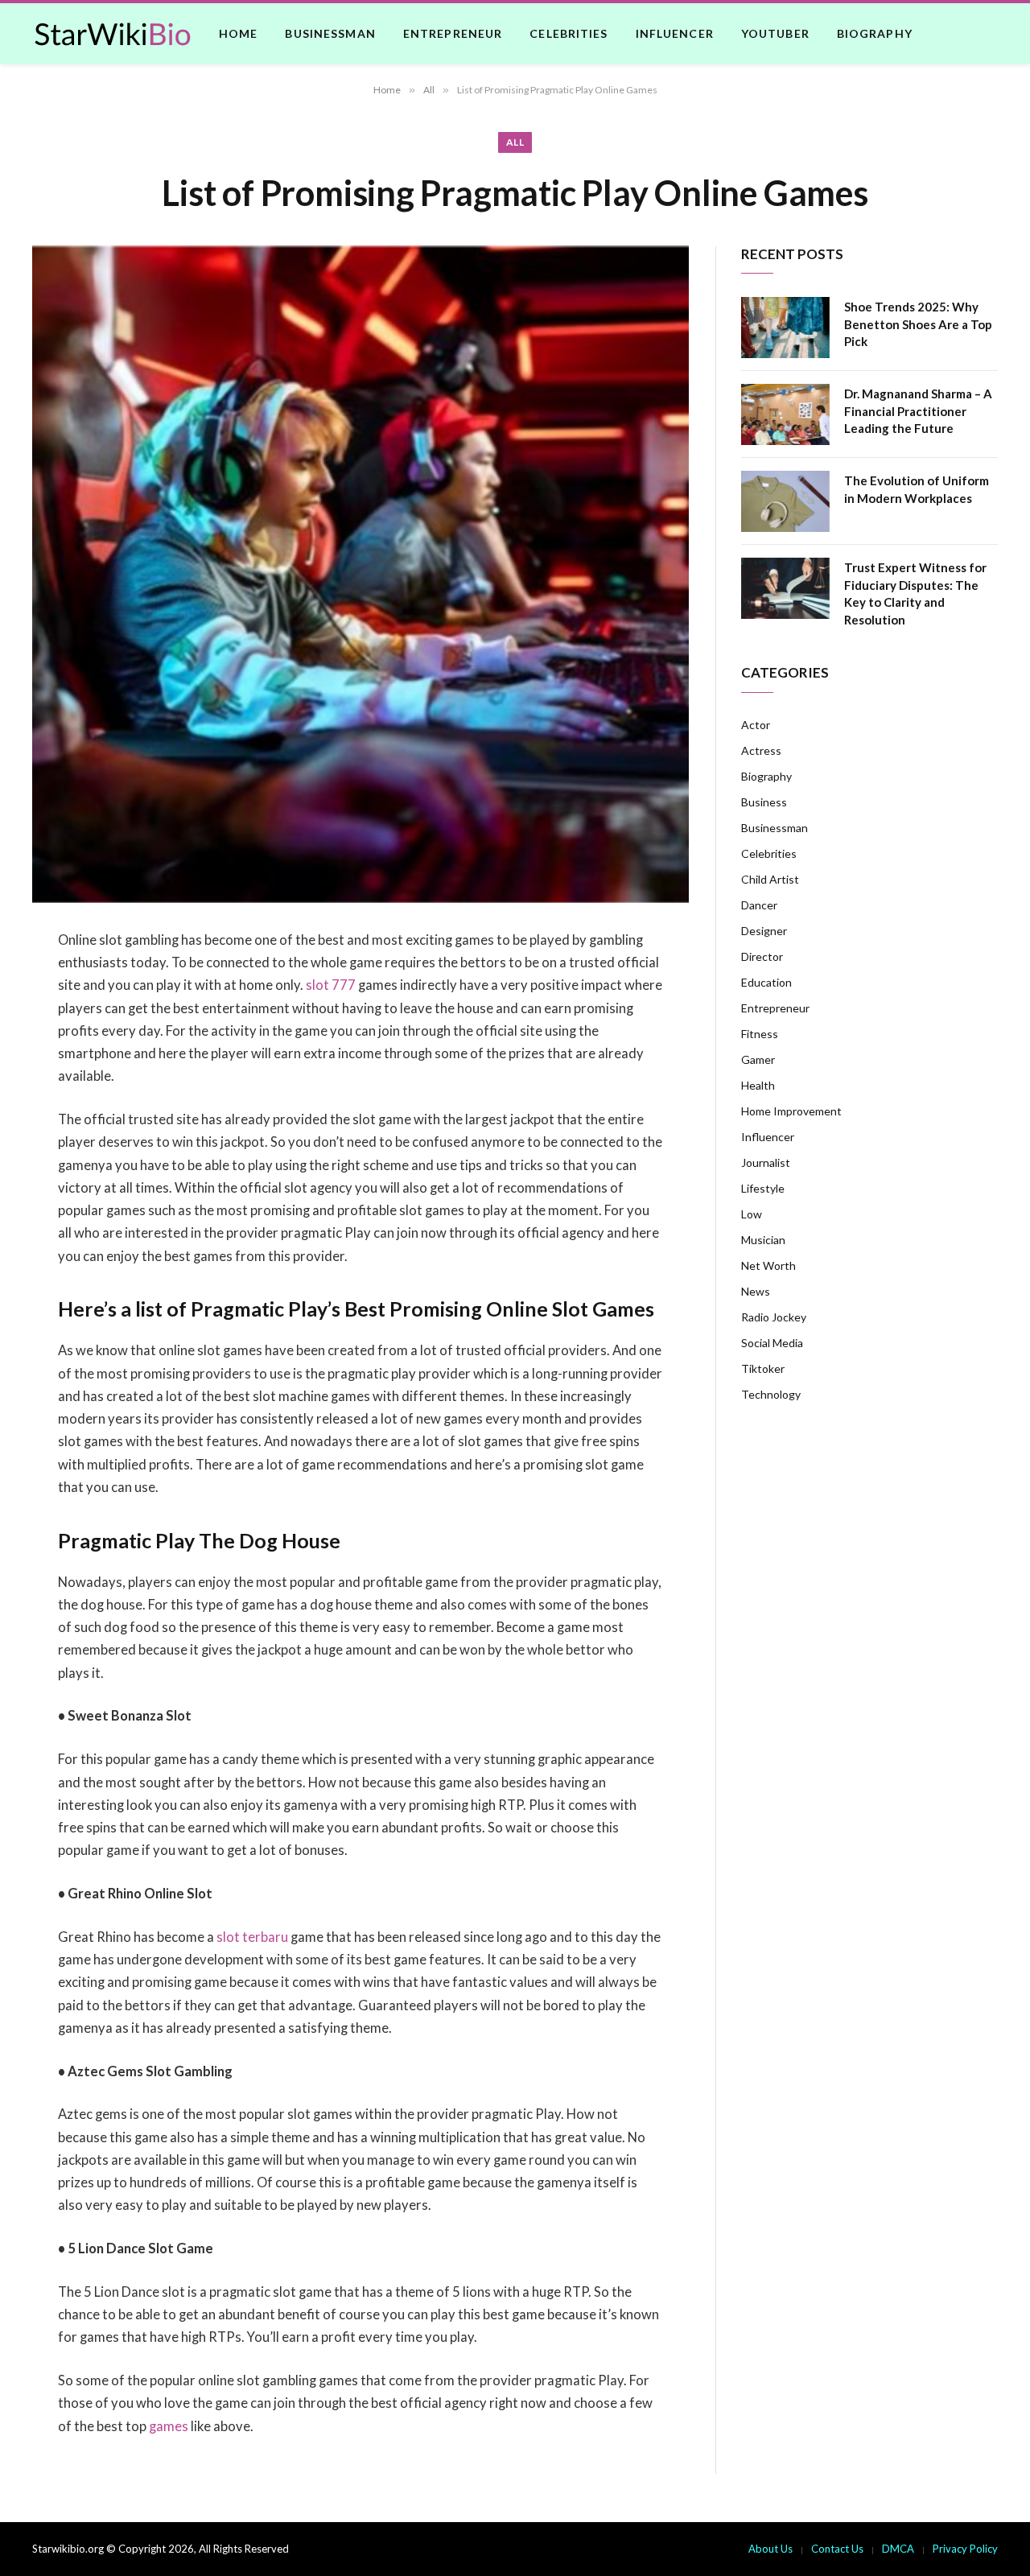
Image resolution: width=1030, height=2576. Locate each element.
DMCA (898, 2549)
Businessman (330, 33)
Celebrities (569, 33)
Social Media (772, 1343)
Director (762, 956)
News (756, 1291)
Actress (761, 750)
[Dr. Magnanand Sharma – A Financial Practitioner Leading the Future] (785, 414)
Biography (875, 33)
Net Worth (768, 1265)
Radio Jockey (774, 1317)
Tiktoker (763, 1368)
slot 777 (331, 985)
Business (764, 802)
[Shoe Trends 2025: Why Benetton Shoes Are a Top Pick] (785, 328)
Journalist (766, 1162)
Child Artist (770, 879)
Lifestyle (763, 1188)
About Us (770, 2549)
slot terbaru (252, 1937)
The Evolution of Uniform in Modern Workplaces (917, 489)
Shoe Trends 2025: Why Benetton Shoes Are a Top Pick (918, 324)
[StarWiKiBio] (113, 34)
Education (766, 982)
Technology (771, 1394)
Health (758, 1085)
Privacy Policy (965, 2549)
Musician (763, 1240)
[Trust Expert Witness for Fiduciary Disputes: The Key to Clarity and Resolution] (785, 588)
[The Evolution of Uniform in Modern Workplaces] (785, 501)
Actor (756, 725)
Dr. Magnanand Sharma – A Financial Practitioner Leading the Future (918, 411)
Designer (764, 931)
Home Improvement (791, 1111)
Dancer (759, 905)
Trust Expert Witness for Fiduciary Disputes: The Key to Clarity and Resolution (915, 593)
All (515, 142)
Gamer (758, 1059)
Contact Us (837, 2549)
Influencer (675, 33)
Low (752, 1214)
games (169, 2426)
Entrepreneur (453, 33)
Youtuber (775, 33)
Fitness (760, 1034)
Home (238, 33)
